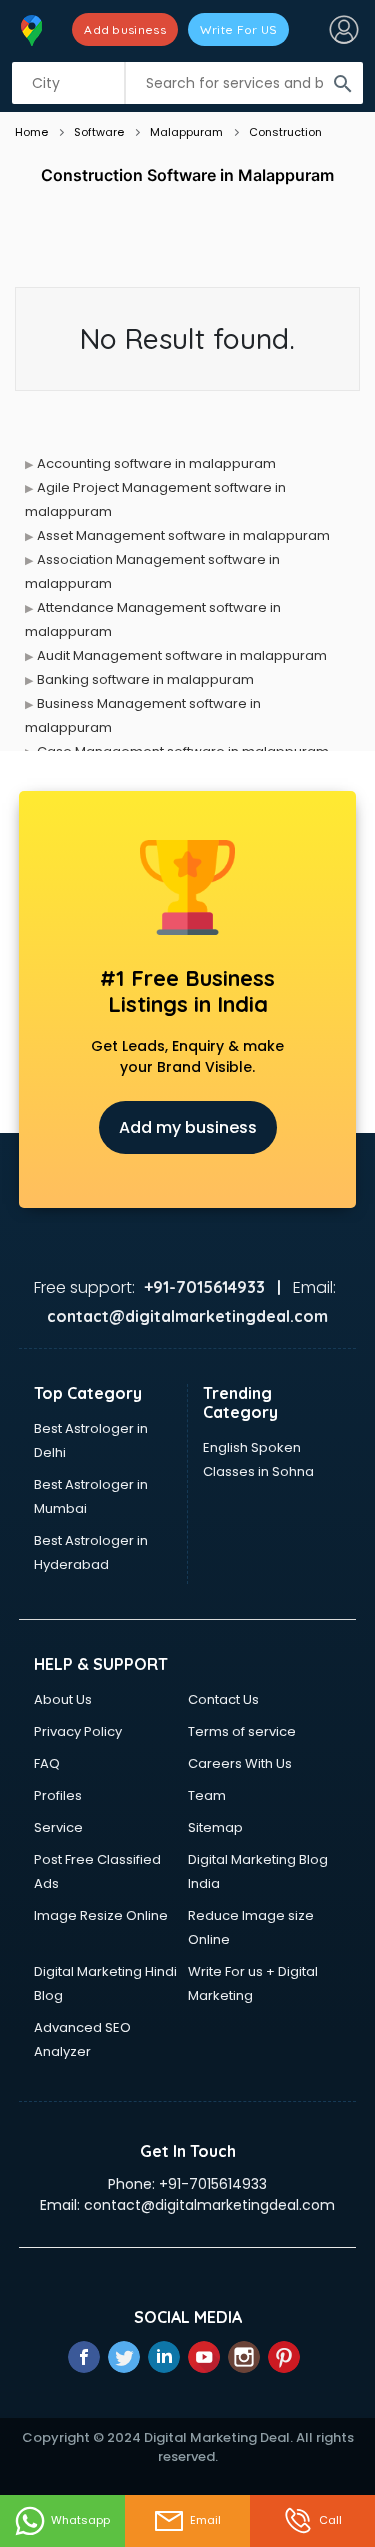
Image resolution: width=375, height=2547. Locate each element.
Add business (125, 29)
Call (330, 2520)
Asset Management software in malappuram (183, 535)
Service (58, 1827)
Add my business (188, 1127)
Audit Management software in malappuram (182, 655)
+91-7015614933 (213, 2184)
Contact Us (223, 1699)
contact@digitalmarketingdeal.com (209, 2205)
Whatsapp (80, 2520)
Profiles (58, 1795)
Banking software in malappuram (145, 679)
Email (205, 2520)
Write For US (239, 29)
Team (207, 1795)
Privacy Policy (78, 1731)
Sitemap (215, 1827)
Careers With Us (240, 1763)
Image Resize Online (101, 1915)
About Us (63, 1699)
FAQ (47, 1763)
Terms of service (242, 1731)
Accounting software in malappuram (156, 463)
